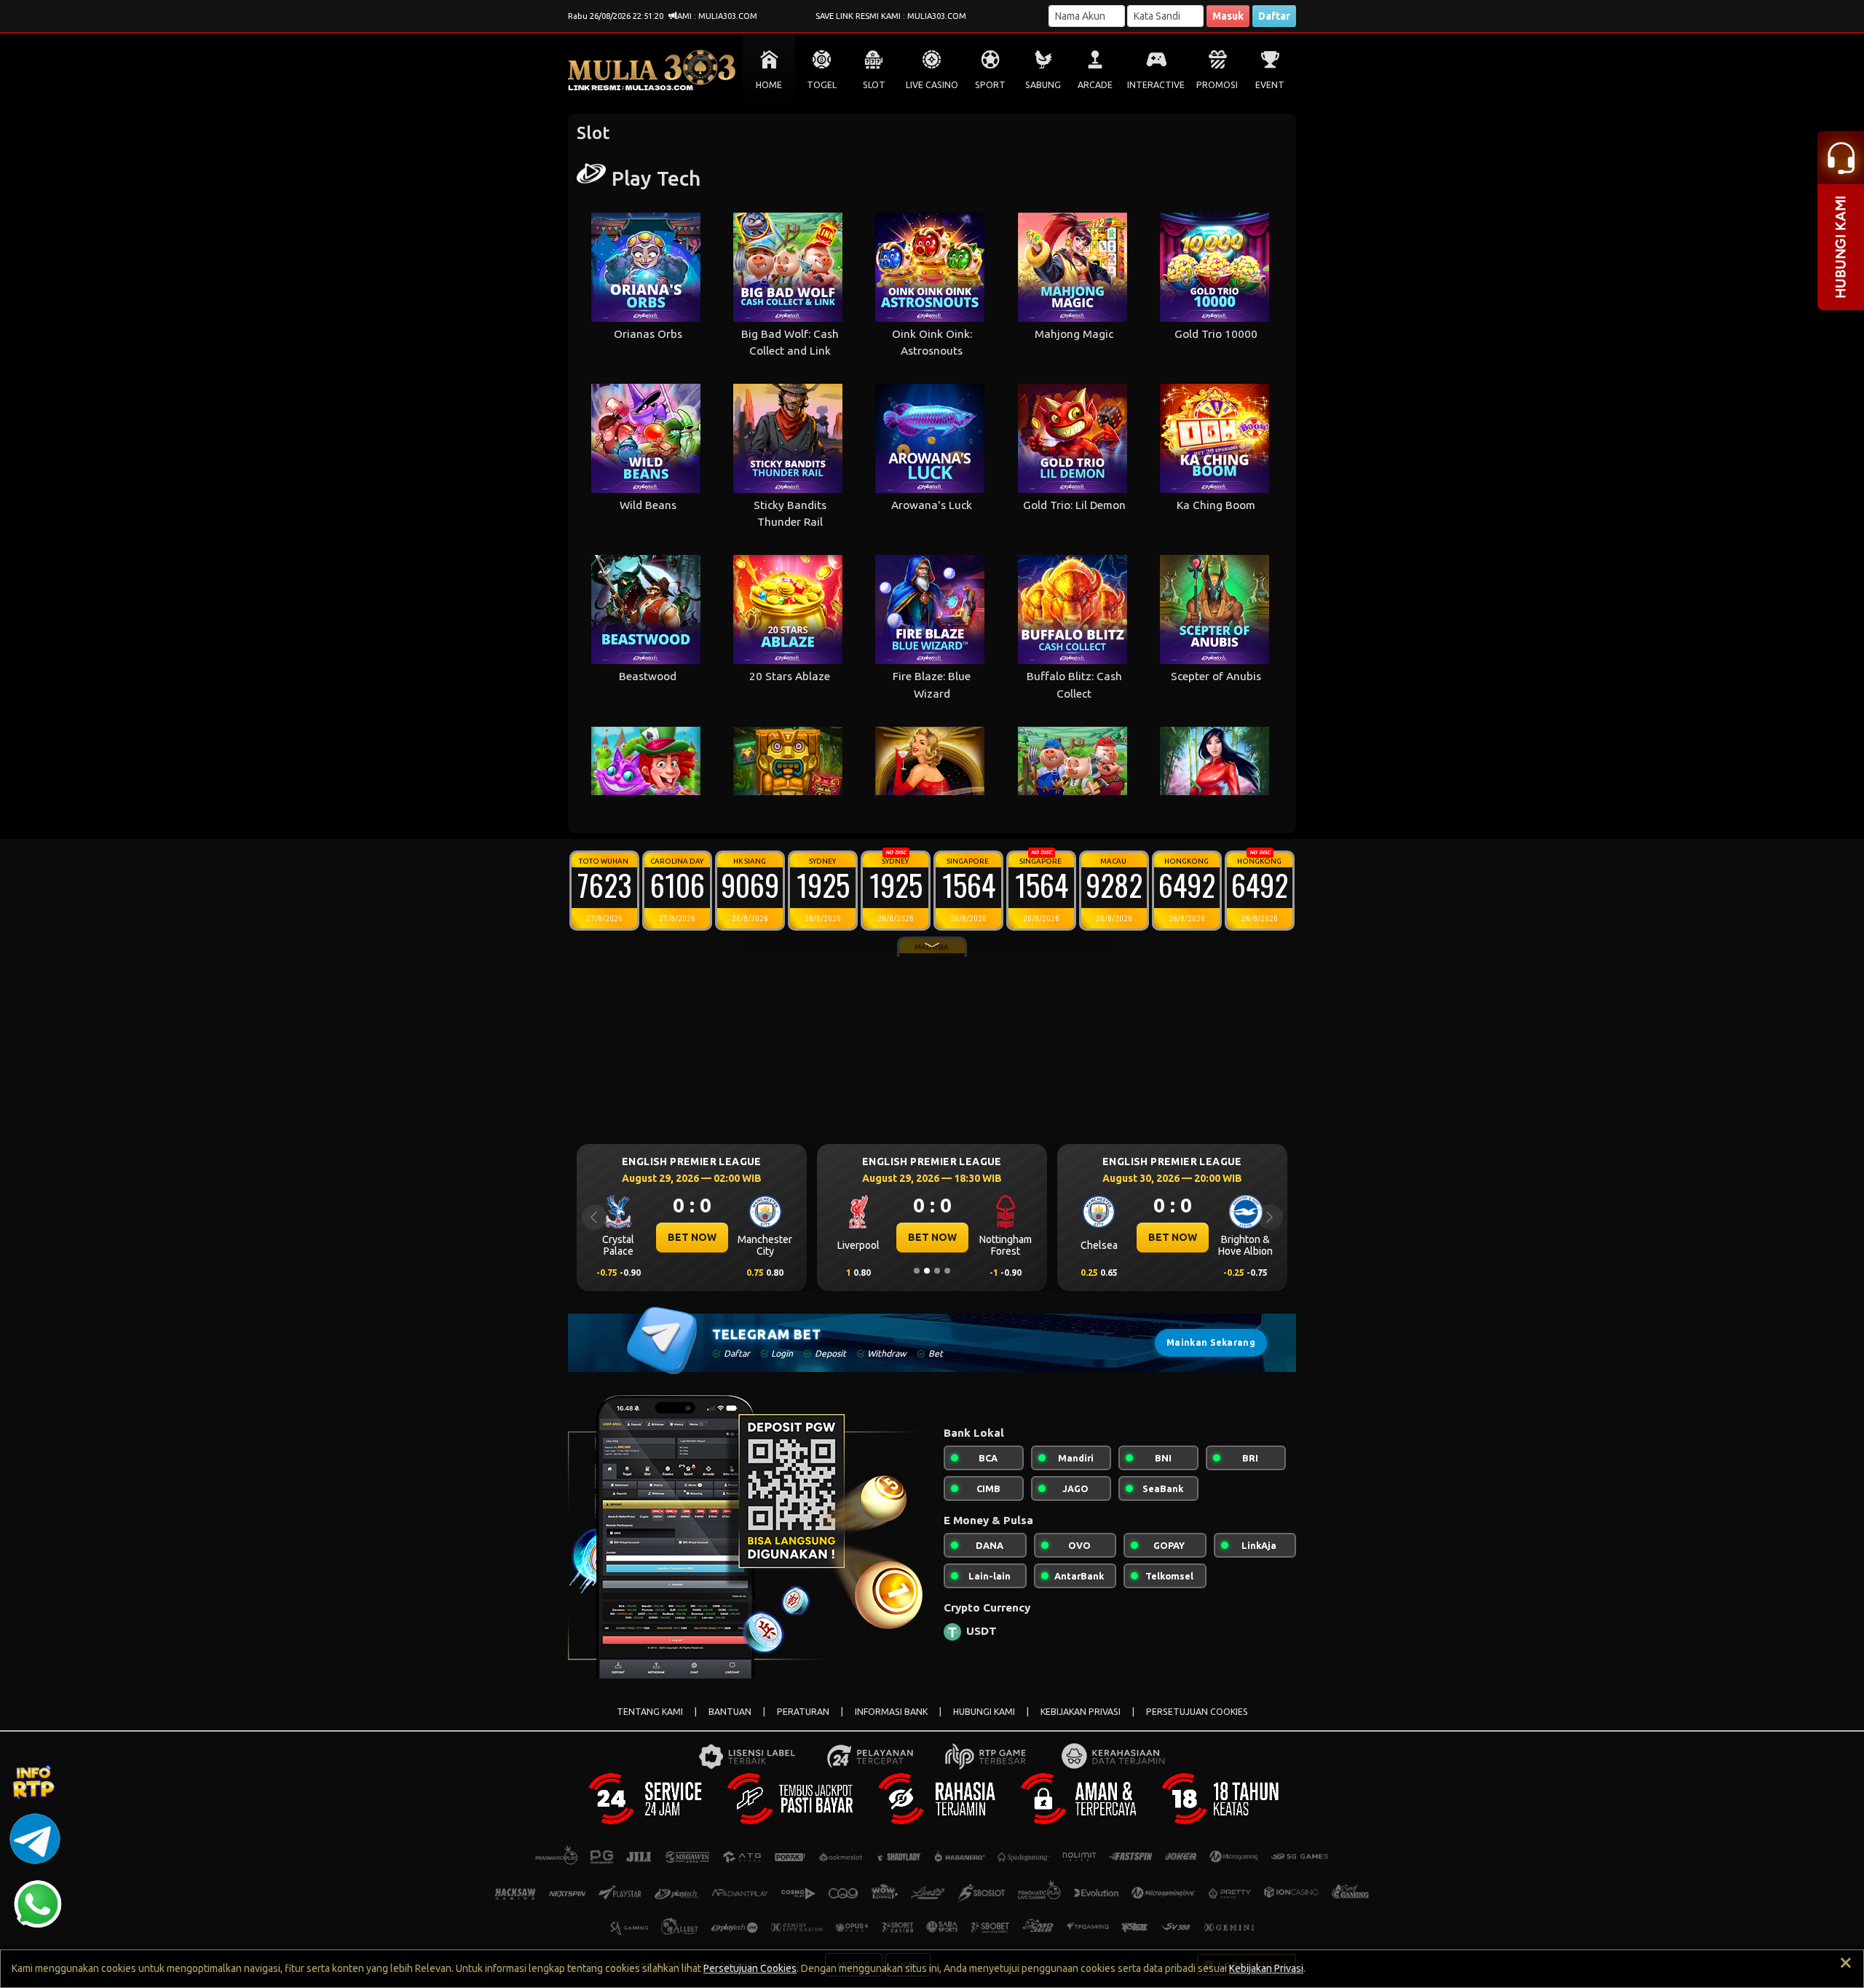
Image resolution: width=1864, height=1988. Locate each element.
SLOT (874, 85)
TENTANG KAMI (650, 1712)
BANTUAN (730, 1712)
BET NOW (692, 1237)
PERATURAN (803, 1712)
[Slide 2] (927, 1271)
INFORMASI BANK (891, 1712)
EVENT (1270, 85)
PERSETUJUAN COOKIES (1197, 1712)
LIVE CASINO (932, 85)
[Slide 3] (937, 1271)
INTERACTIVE (1156, 85)
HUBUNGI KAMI (984, 1712)
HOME (769, 85)
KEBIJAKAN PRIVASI (1081, 1712)
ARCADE (1095, 85)
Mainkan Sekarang (1211, 1342)
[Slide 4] (947, 1271)
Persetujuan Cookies (750, 1968)
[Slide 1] (917, 1271)
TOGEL (822, 85)
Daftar (1274, 16)
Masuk (1228, 16)
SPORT (990, 85)
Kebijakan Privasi (1266, 1968)
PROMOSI (1217, 85)
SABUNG (1043, 85)
